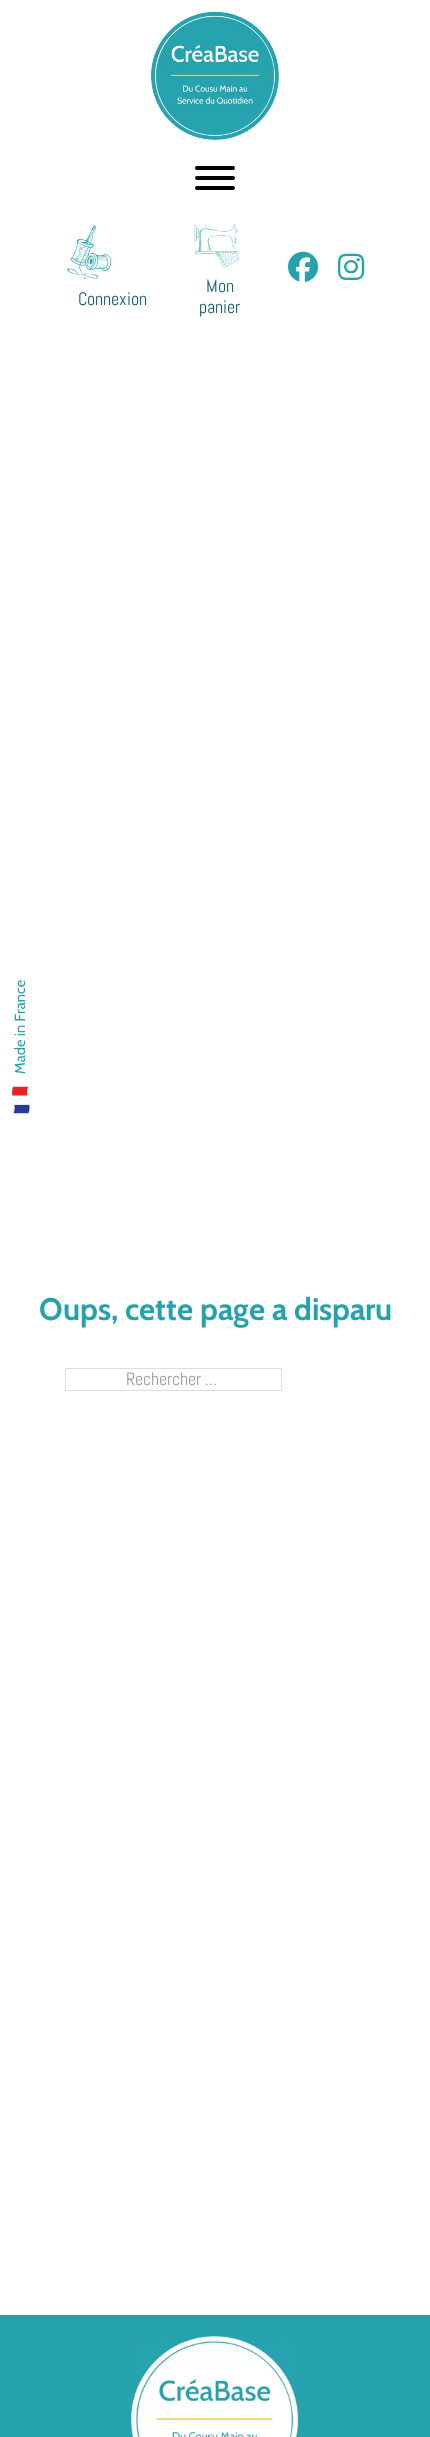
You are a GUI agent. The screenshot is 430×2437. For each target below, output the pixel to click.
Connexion (112, 299)
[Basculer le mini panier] (220, 246)
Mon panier (219, 297)
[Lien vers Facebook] (303, 267)
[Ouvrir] (215, 178)
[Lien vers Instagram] (351, 267)
